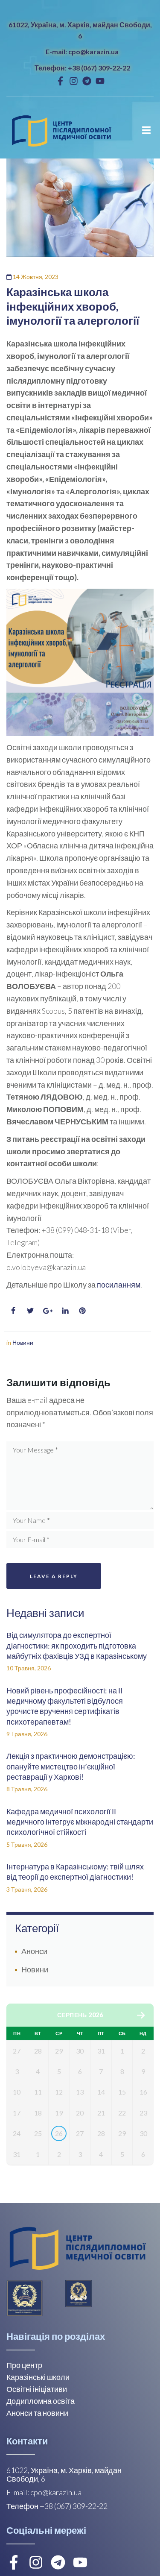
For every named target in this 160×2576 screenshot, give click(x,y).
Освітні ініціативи (37, 2389)
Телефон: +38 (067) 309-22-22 (82, 68)
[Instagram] (74, 81)
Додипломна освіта (41, 2401)
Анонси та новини (37, 2413)
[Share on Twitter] (30, 1311)
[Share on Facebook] (13, 1311)
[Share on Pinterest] (82, 1311)
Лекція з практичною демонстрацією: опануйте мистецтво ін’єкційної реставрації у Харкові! (71, 1766)
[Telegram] (87, 81)
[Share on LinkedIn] (65, 1311)
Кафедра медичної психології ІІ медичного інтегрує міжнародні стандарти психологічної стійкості (80, 1822)
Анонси (34, 1951)
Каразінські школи (38, 2377)
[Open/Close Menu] (146, 130)
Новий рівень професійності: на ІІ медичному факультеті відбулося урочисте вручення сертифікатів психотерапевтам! (65, 1706)
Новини (23, 1342)
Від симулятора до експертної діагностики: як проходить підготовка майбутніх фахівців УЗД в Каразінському (77, 1645)
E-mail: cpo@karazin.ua (82, 51)
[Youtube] (100, 81)
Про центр (24, 2365)
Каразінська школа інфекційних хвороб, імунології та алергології (73, 306)
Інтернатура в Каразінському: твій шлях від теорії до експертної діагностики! (75, 1872)
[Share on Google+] (48, 1311)
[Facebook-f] (60, 81)
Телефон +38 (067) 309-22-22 (57, 2506)
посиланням (119, 1285)
